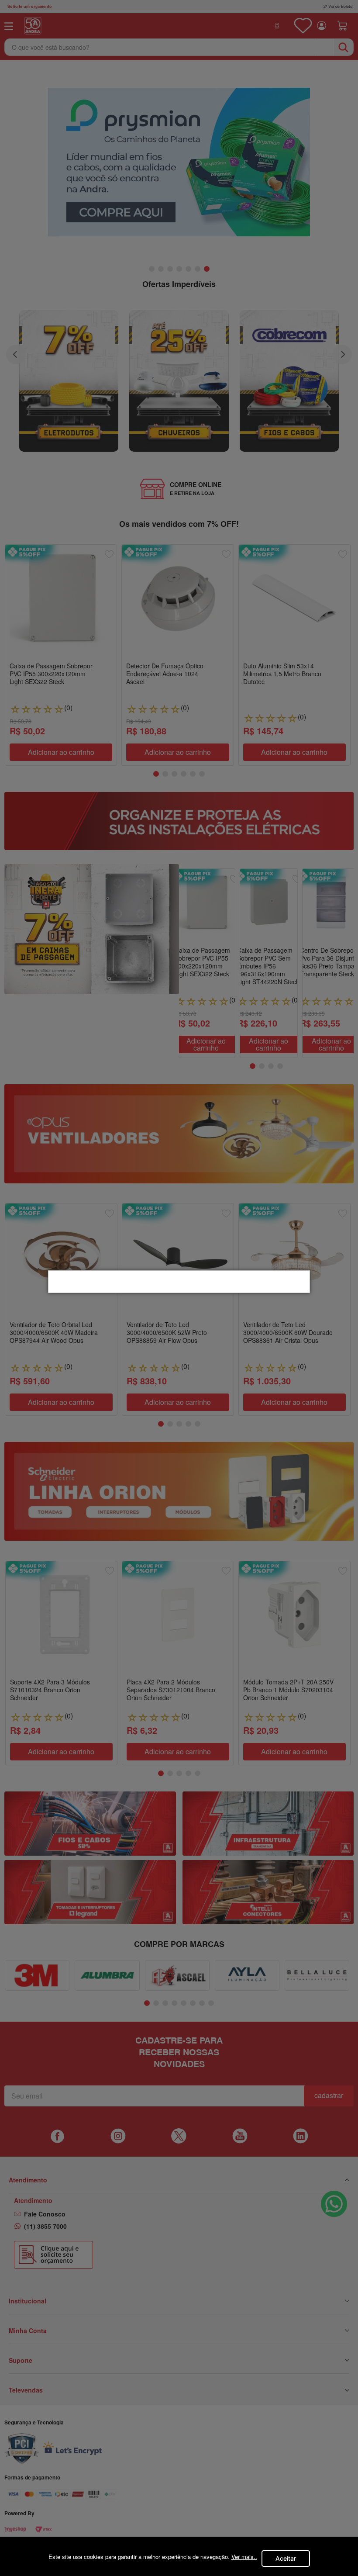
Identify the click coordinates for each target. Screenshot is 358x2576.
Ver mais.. (244, 2557)
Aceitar (286, 2558)
